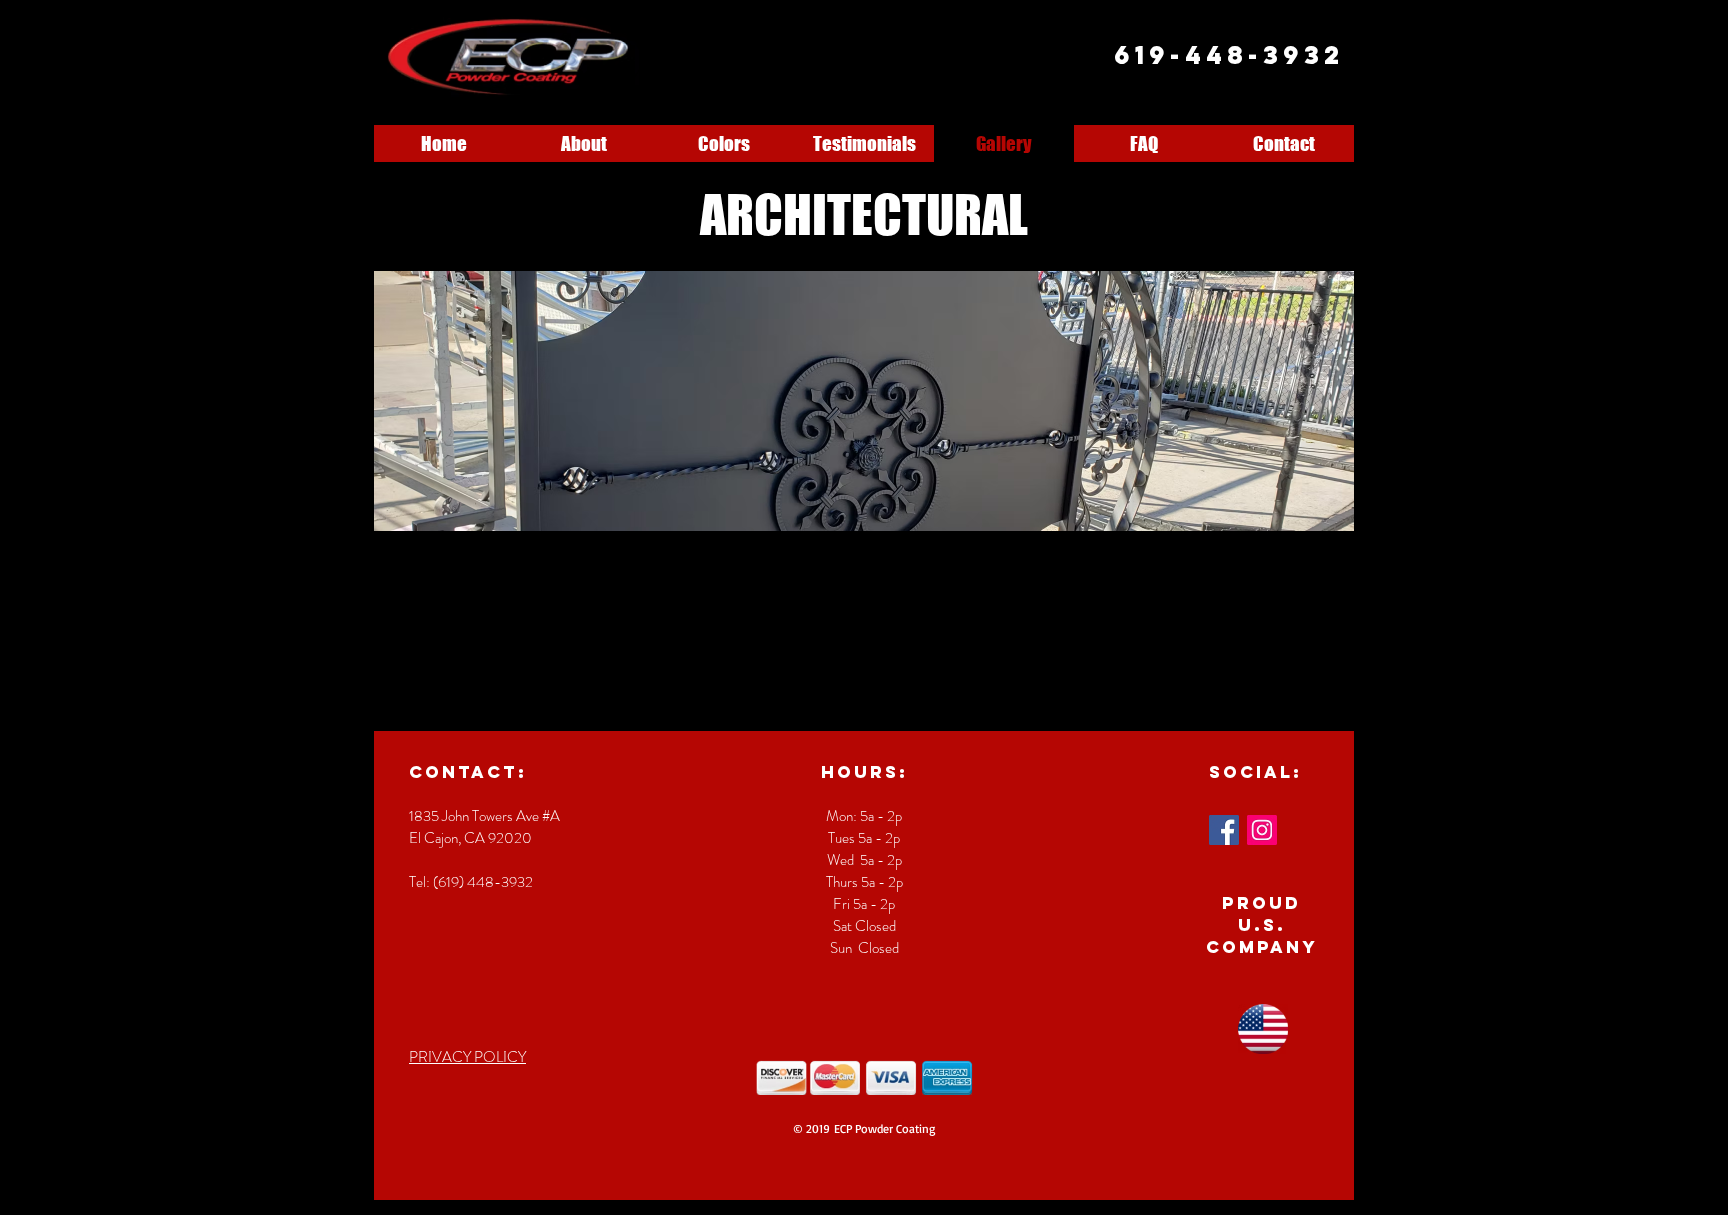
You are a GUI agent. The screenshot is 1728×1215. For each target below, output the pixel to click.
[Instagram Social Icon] (1262, 830)
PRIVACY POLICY (467, 1057)
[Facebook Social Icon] (1224, 830)
